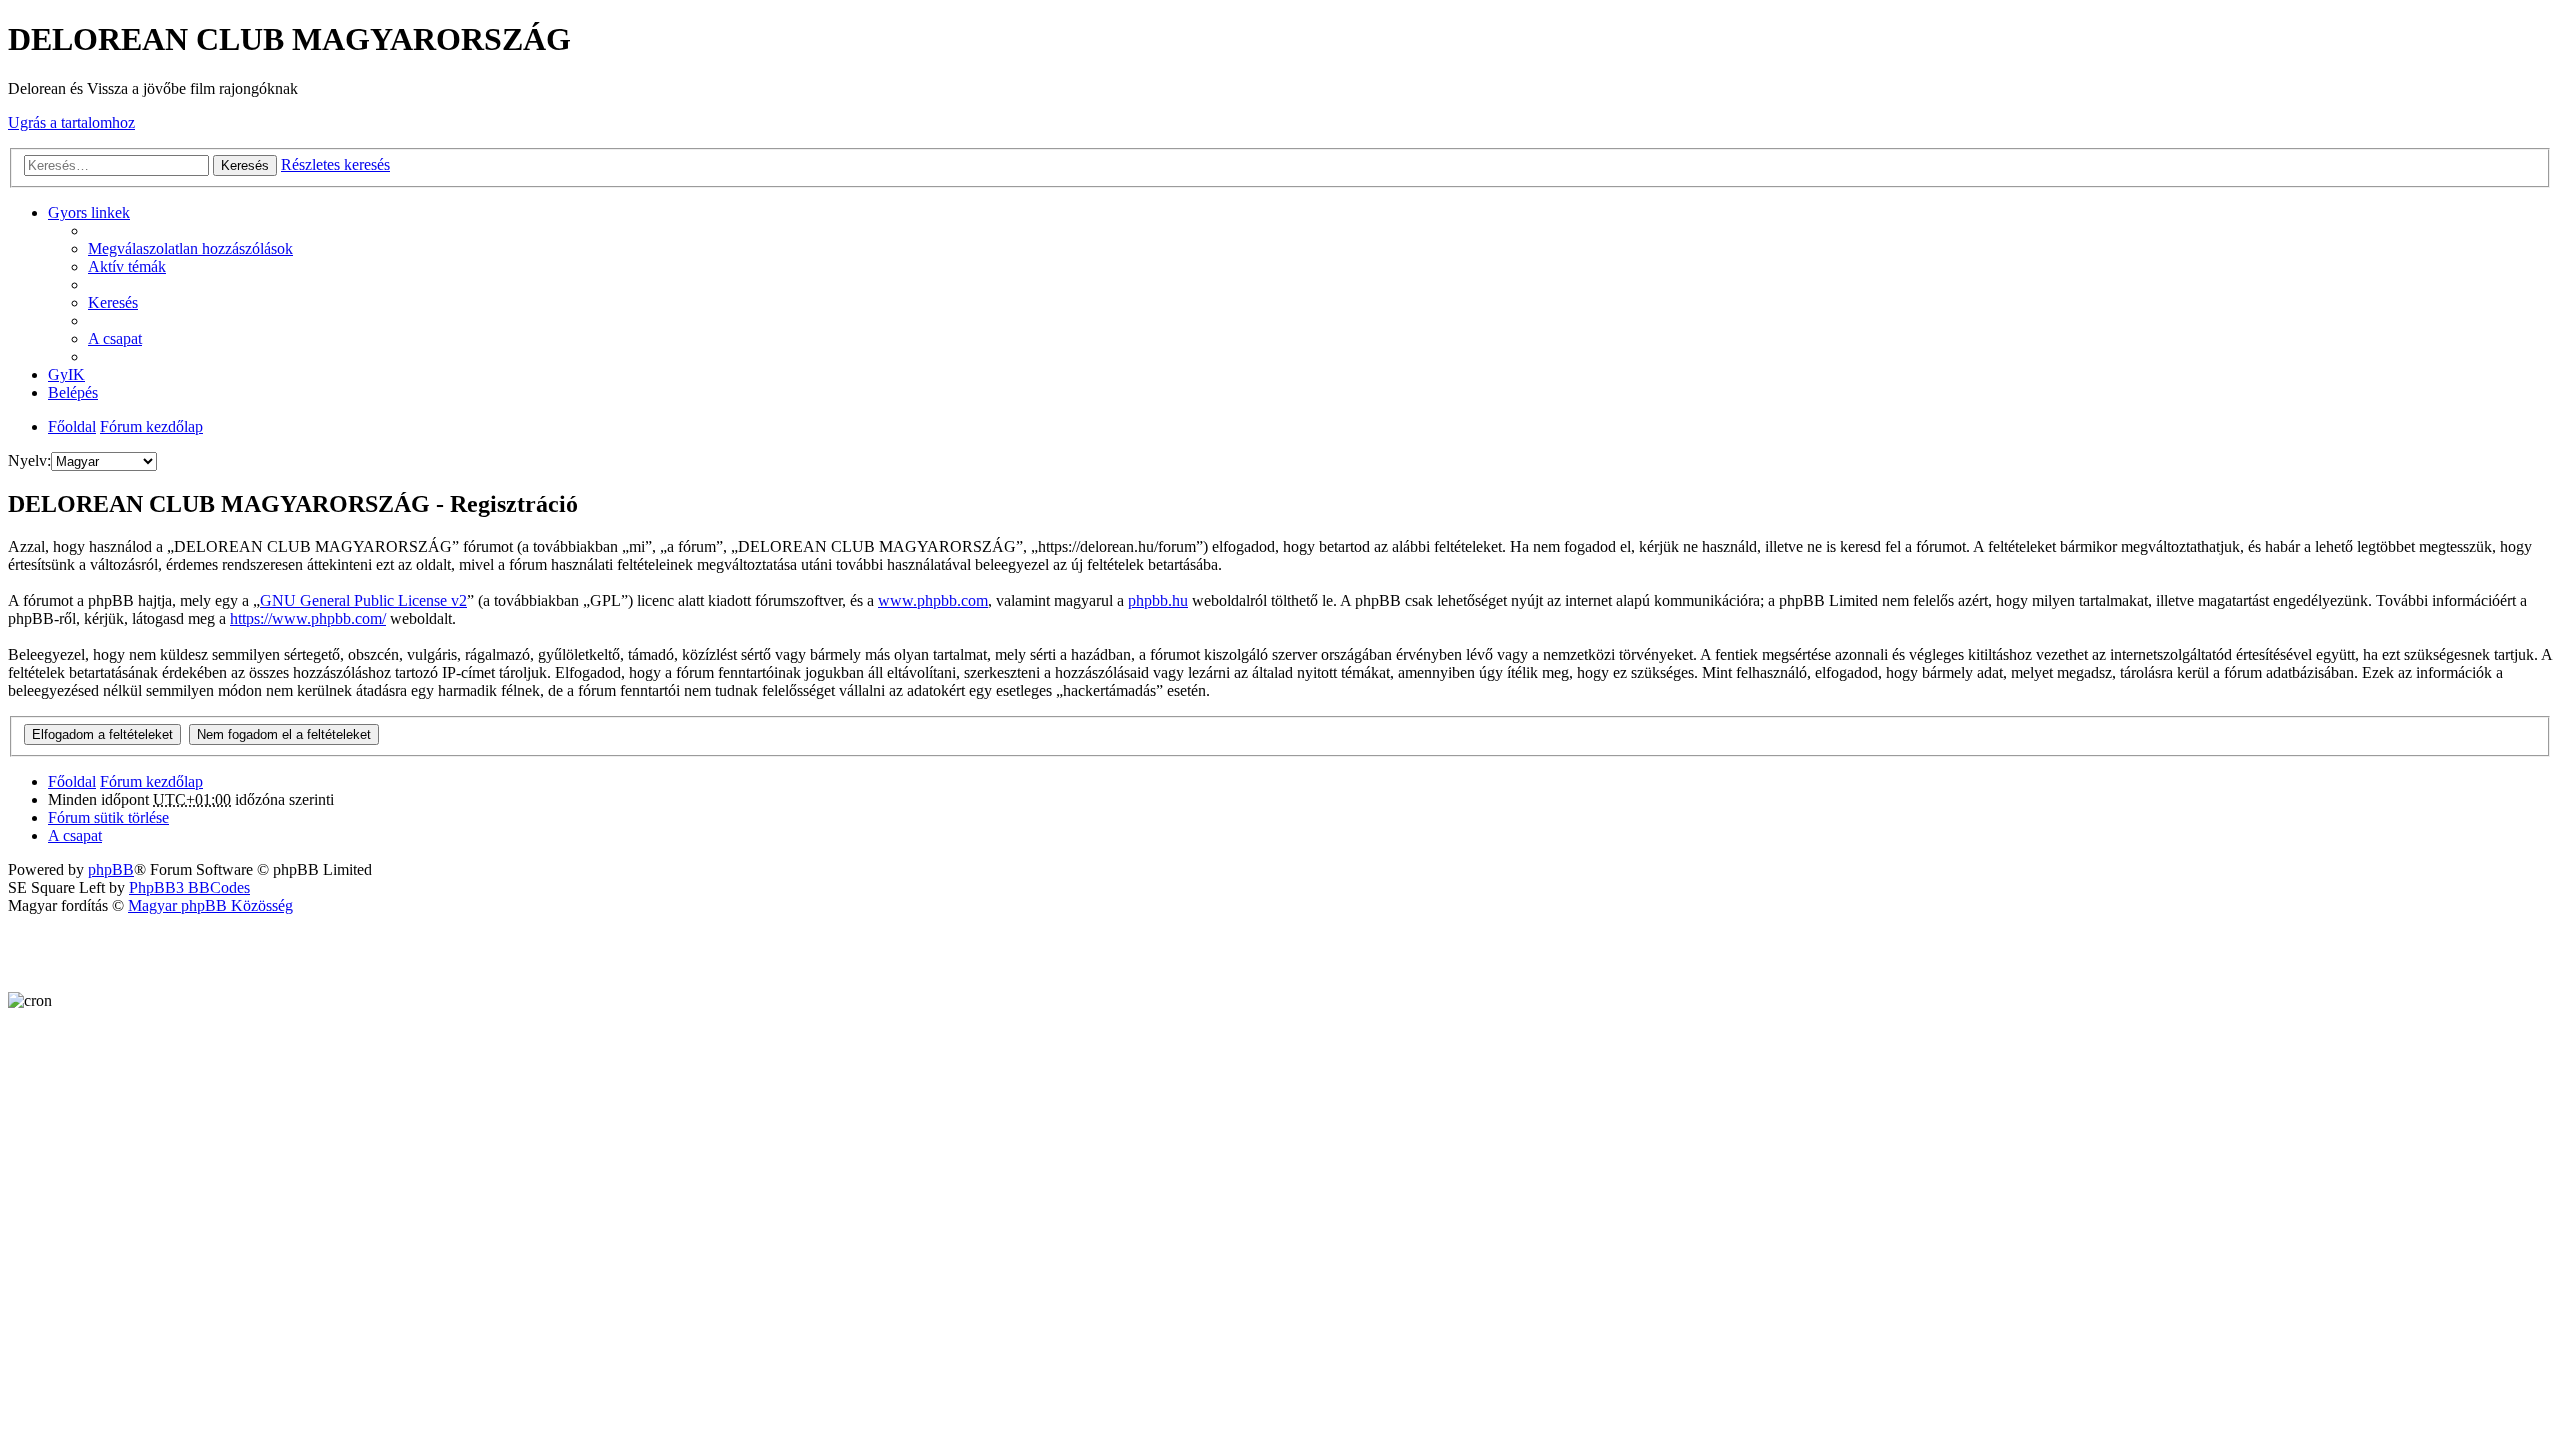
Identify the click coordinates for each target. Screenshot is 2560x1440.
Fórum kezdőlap (151, 426)
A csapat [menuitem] (115, 338)
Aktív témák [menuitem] (127, 266)
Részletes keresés (335, 164)
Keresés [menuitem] (113, 302)
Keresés (245, 165)
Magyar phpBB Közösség (210, 905)
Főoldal (72, 426)
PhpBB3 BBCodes (189, 887)
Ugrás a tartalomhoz (71, 122)
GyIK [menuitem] (66, 374)
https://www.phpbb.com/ (308, 618)
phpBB (111, 869)
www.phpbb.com (933, 600)
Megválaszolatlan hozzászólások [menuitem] (190, 248)
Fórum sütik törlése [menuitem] (108, 817)
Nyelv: (29, 460)
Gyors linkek (89, 212)
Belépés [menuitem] (73, 392)
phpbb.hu (1158, 600)
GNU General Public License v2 (363, 600)
